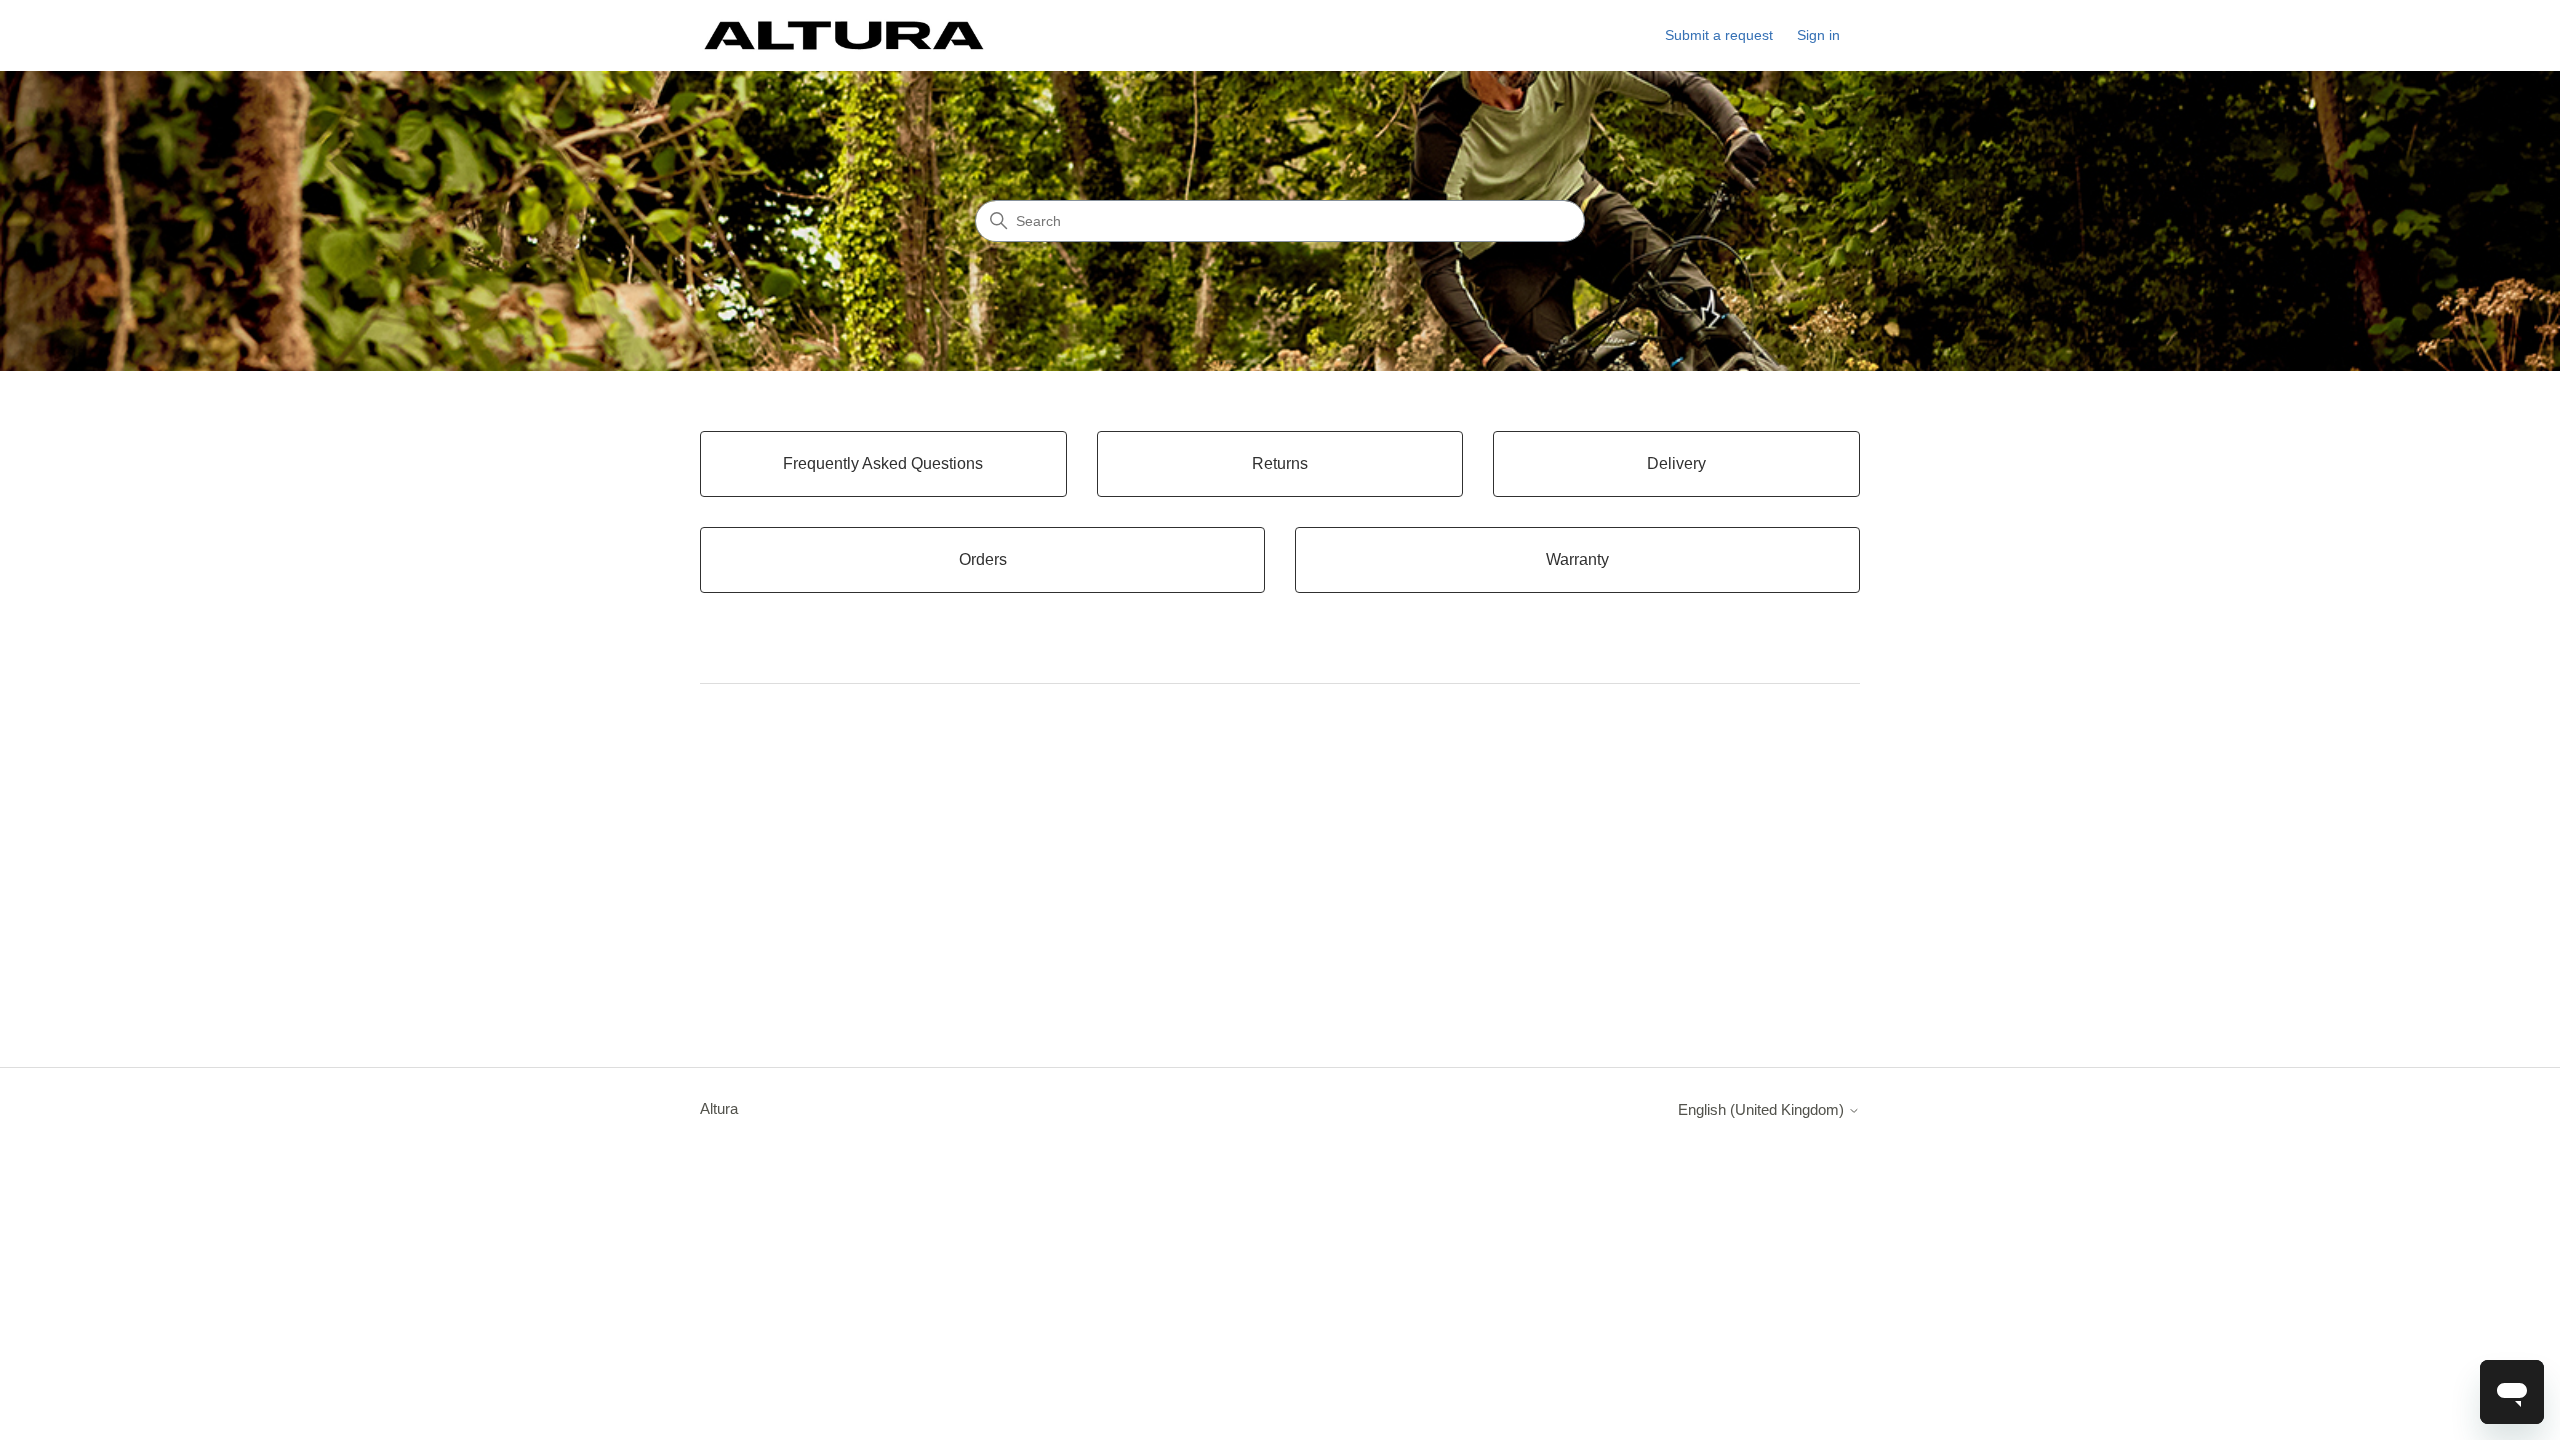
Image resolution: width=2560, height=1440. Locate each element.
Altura (719, 1108)
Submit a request (1719, 35)
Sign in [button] (1818, 35)
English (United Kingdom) (1763, 1109)
